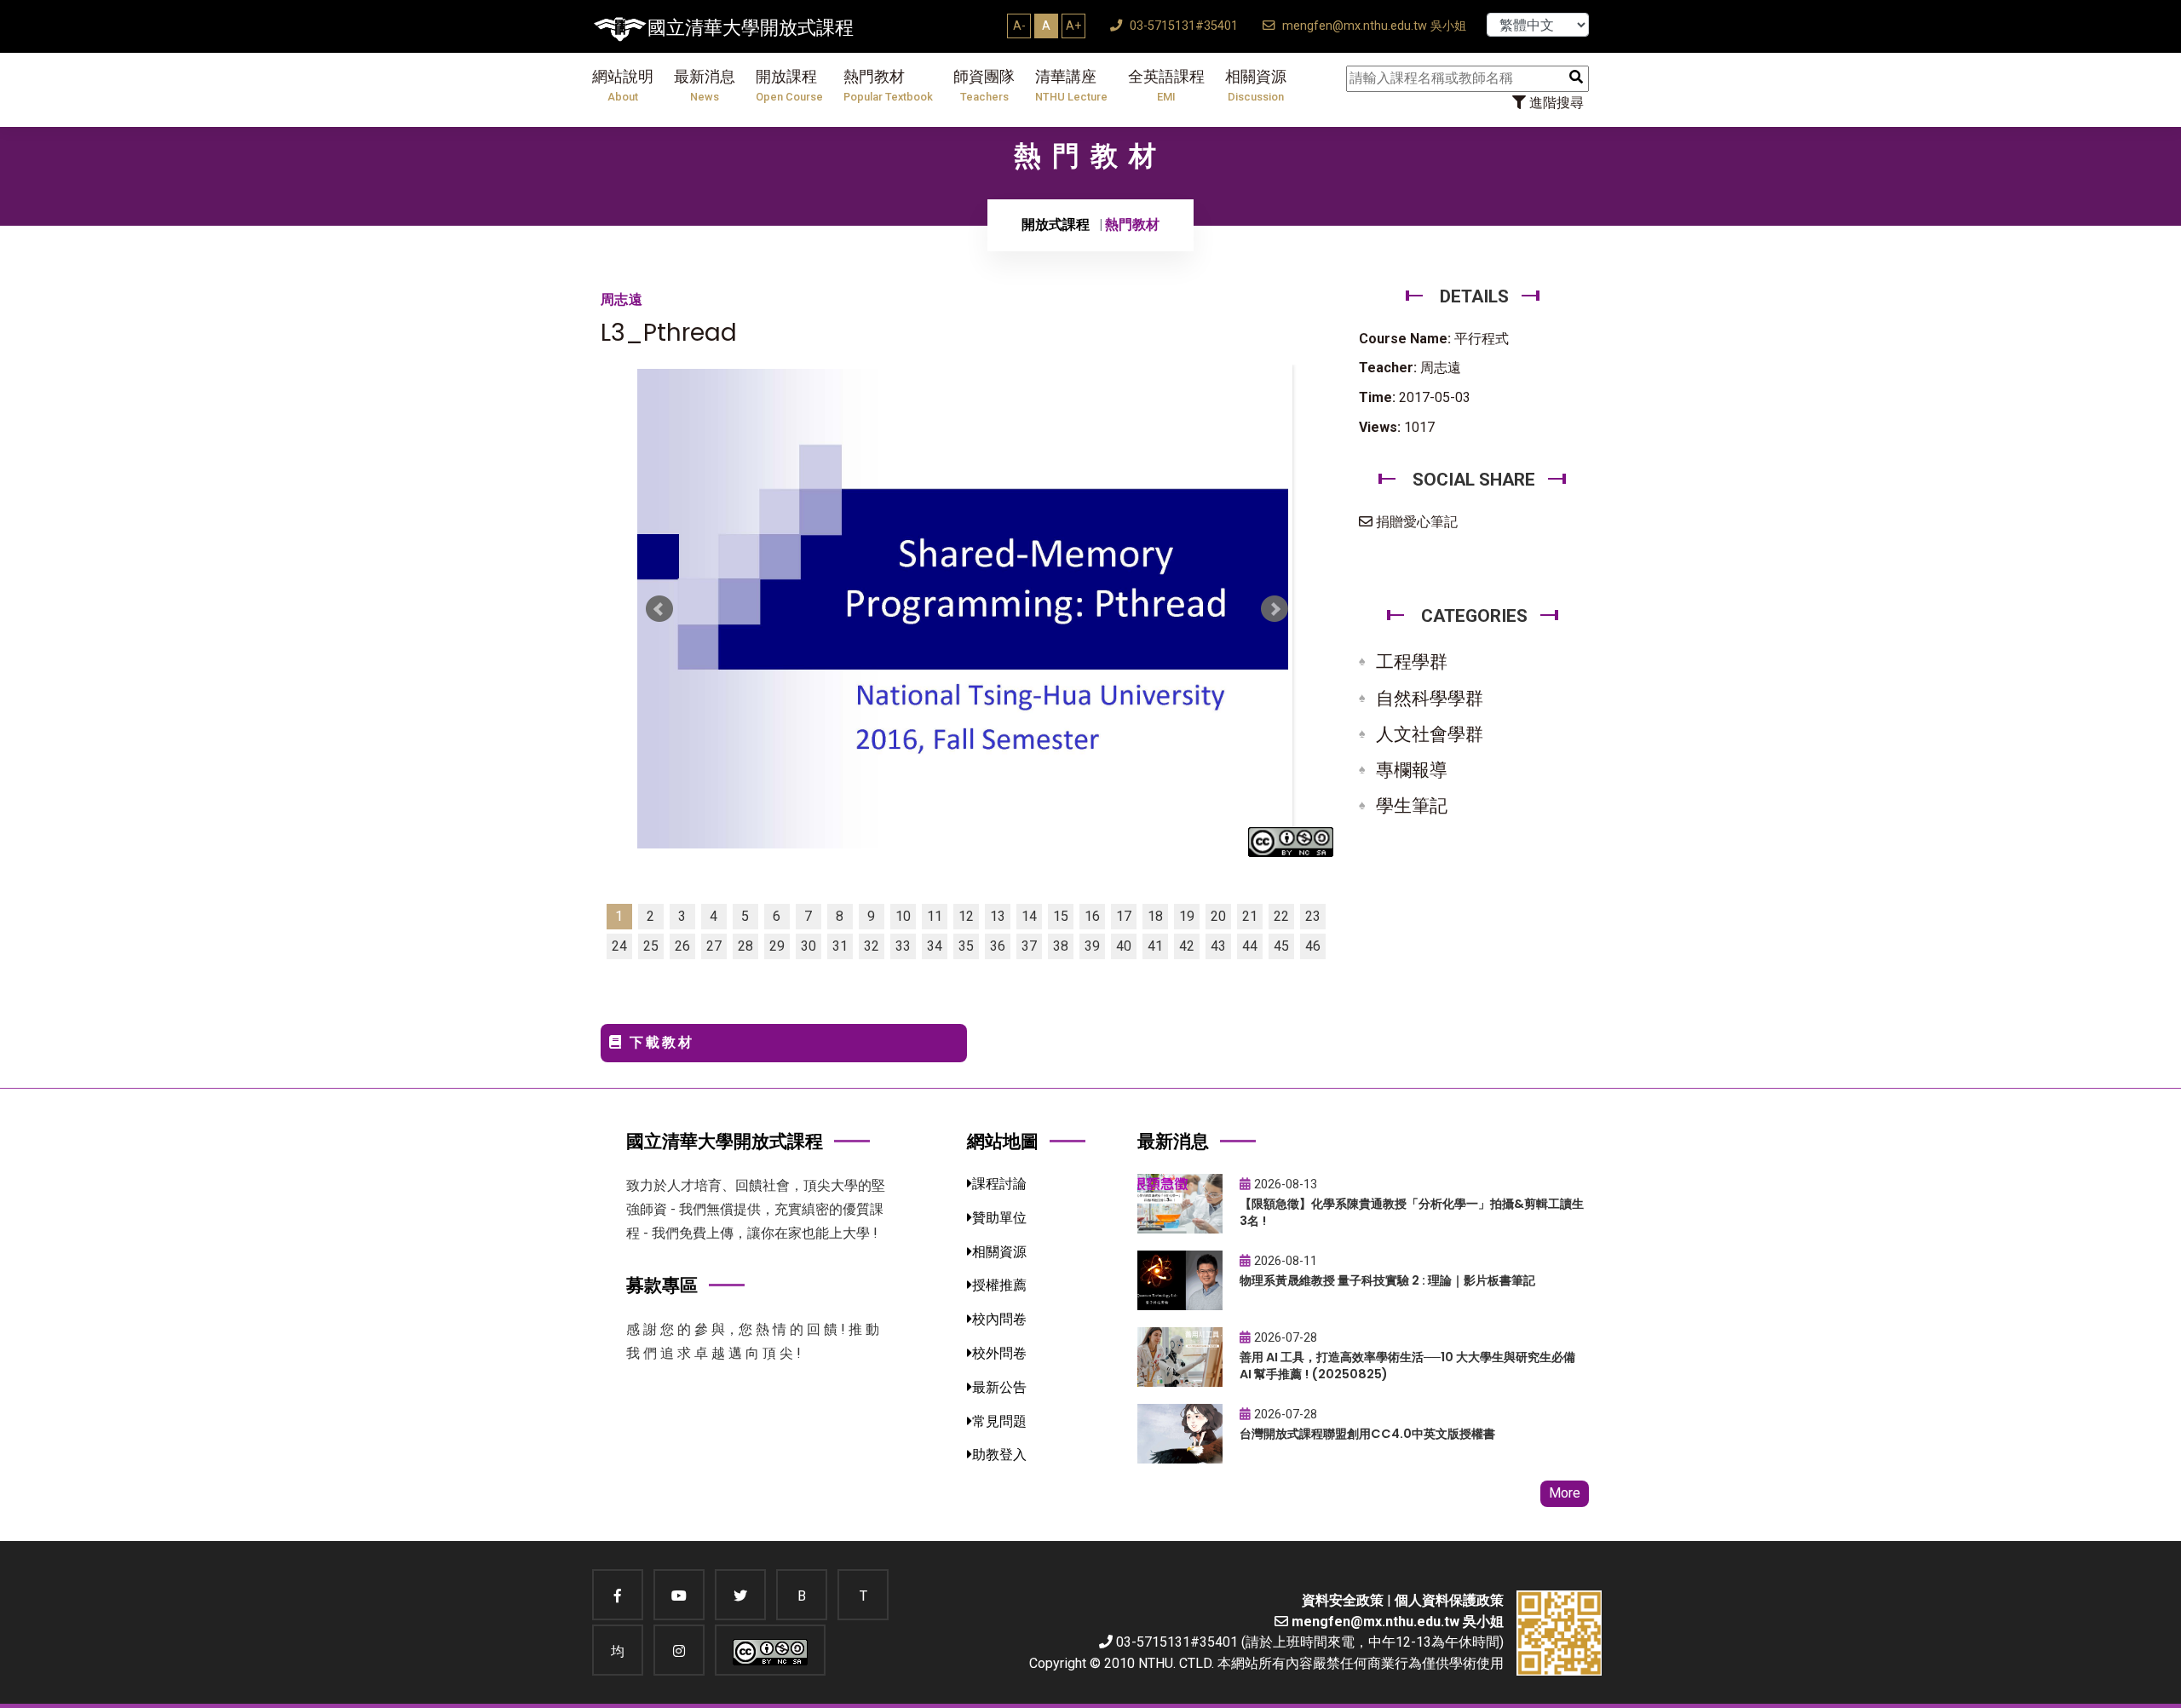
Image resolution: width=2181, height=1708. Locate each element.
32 (872, 946)
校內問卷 (999, 1319)
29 (777, 946)
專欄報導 (1412, 770)
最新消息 (705, 86)
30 (809, 946)
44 (1250, 946)
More (1565, 1493)
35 (966, 946)
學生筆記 (1412, 806)
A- (1019, 26)
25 (651, 946)
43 (1218, 946)
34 (935, 946)
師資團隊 (984, 86)
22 (1281, 916)
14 (1029, 916)
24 (619, 946)
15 (1061, 916)
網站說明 (623, 86)
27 (714, 946)
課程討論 (999, 1184)
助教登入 (999, 1455)
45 (1281, 946)
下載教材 (659, 1042)
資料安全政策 (1343, 1600)
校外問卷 (999, 1353)
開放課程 (789, 86)
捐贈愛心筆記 (1415, 522)
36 (998, 946)
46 (1313, 946)
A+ (1073, 26)
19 (1187, 916)
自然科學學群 (1430, 699)
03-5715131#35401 (1182, 26)
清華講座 (1071, 86)
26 (682, 946)
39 (1092, 946)
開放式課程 (1056, 224)
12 (966, 916)
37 (1029, 946)
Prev (659, 609)
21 (1250, 916)
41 (1155, 946)
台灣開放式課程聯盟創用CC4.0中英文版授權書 (1367, 1434)
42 (1187, 946)
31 (840, 946)
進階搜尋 (1555, 103)
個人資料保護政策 (1449, 1600)
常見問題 (999, 1421)
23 (1313, 916)
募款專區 (662, 1285)
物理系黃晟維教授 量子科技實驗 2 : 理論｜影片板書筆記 (1387, 1280)
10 (903, 916)
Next (1275, 609)
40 (1124, 946)
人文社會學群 (1430, 734)
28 (745, 946)
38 (1061, 946)
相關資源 (1256, 86)
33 (903, 946)
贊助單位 (999, 1218)
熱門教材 (888, 86)
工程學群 (1412, 662)
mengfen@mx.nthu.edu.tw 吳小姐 (1372, 26)
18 (1155, 916)
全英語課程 (1166, 86)
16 (1092, 916)
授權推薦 (999, 1285)
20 (1218, 916)
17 (1124, 916)
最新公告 (999, 1387)
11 (935, 916)
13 (998, 916)
